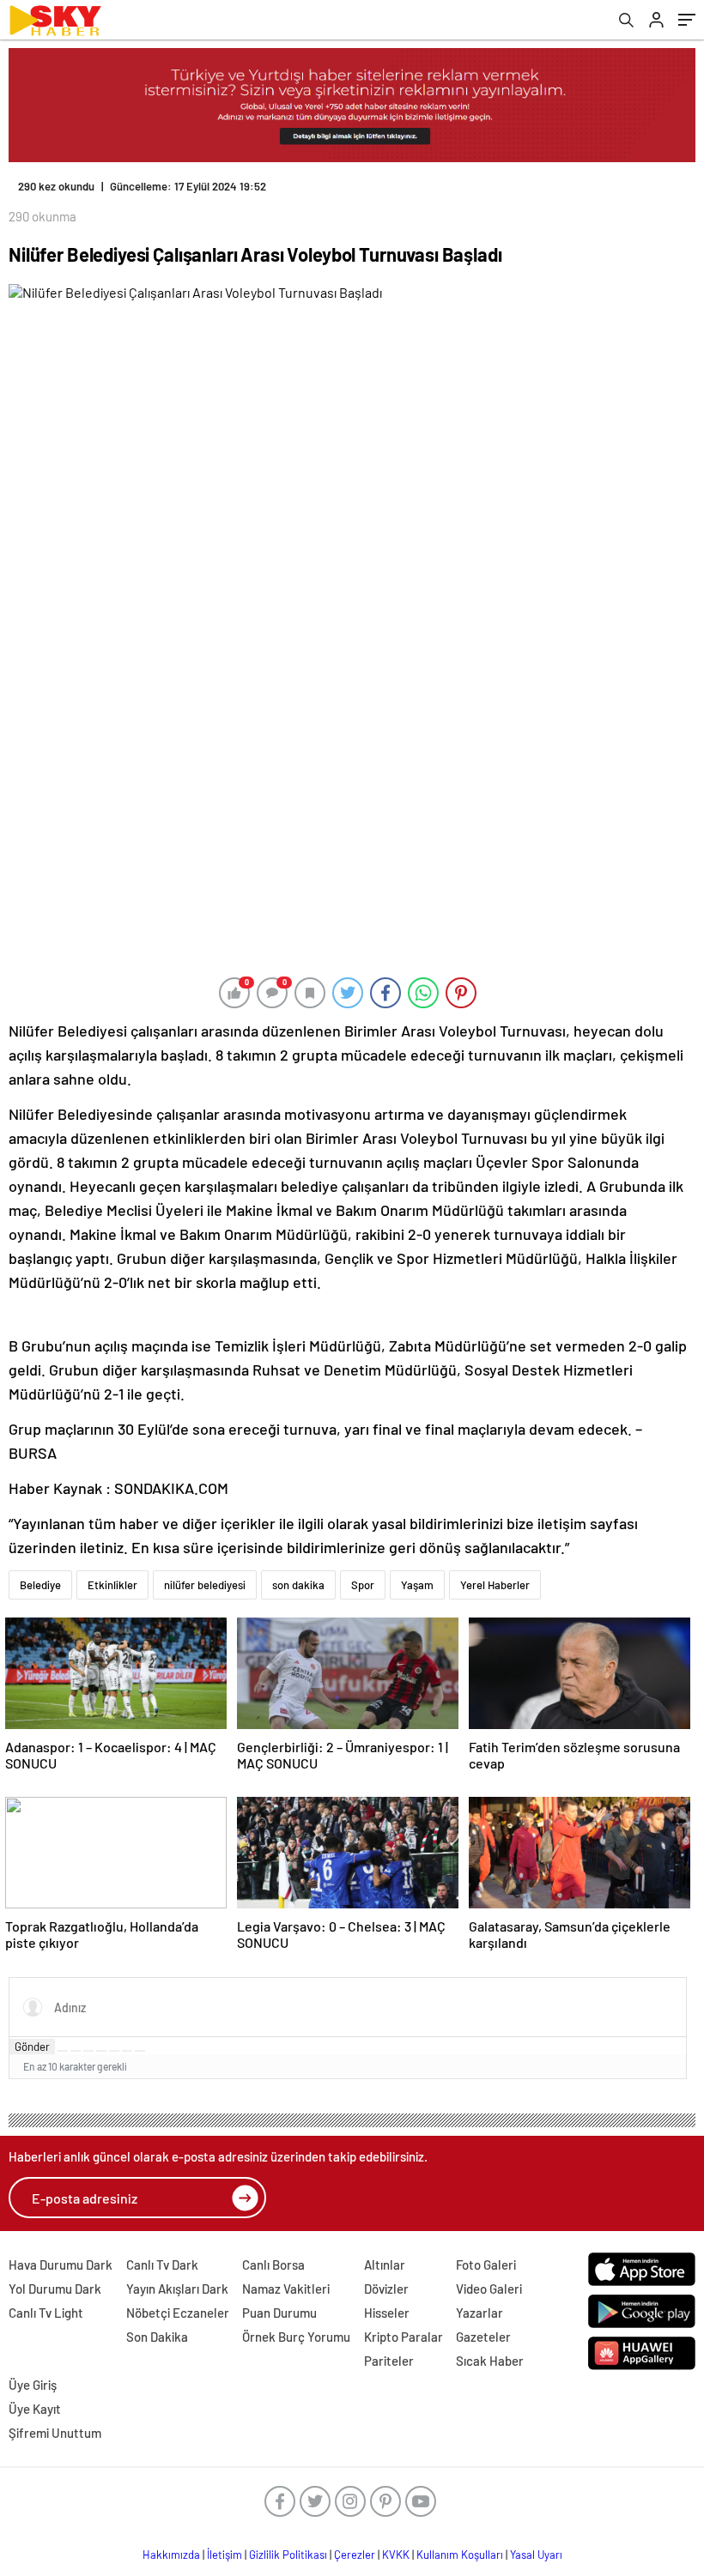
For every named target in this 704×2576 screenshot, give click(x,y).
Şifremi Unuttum (55, 2433)
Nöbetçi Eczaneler (178, 2313)
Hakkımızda (171, 2555)
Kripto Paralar (404, 2337)
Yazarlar (479, 2313)
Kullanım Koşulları (460, 2555)
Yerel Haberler (495, 1585)
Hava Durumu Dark (61, 2265)
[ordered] (101, 2051)
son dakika (298, 1585)
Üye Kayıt (35, 2409)
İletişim (225, 2555)
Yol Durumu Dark (55, 2289)
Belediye (40, 1585)
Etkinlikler (112, 1585)
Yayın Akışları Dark (177, 2289)
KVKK (396, 2555)
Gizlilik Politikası (288, 2555)
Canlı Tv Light (46, 2313)
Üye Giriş (33, 2385)
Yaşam (417, 1585)
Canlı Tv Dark (162, 2265)
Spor (363, 1585)
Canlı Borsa (273, 2265)
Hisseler (387, 2313)
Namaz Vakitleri (286, 2289)
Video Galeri (489, 2289)
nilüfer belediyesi (205, 1585)
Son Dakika (157, 2337)
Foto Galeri (486, 2265)
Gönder (32, 2047)
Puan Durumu (279, 2313)
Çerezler (355, 2555)
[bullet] (114, 2051)
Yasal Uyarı (536, 2555)
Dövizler (386, 2289)
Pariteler (389, 2361)
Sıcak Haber (490, 2361)
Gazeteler (483, 2337)
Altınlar (385, 2265)
